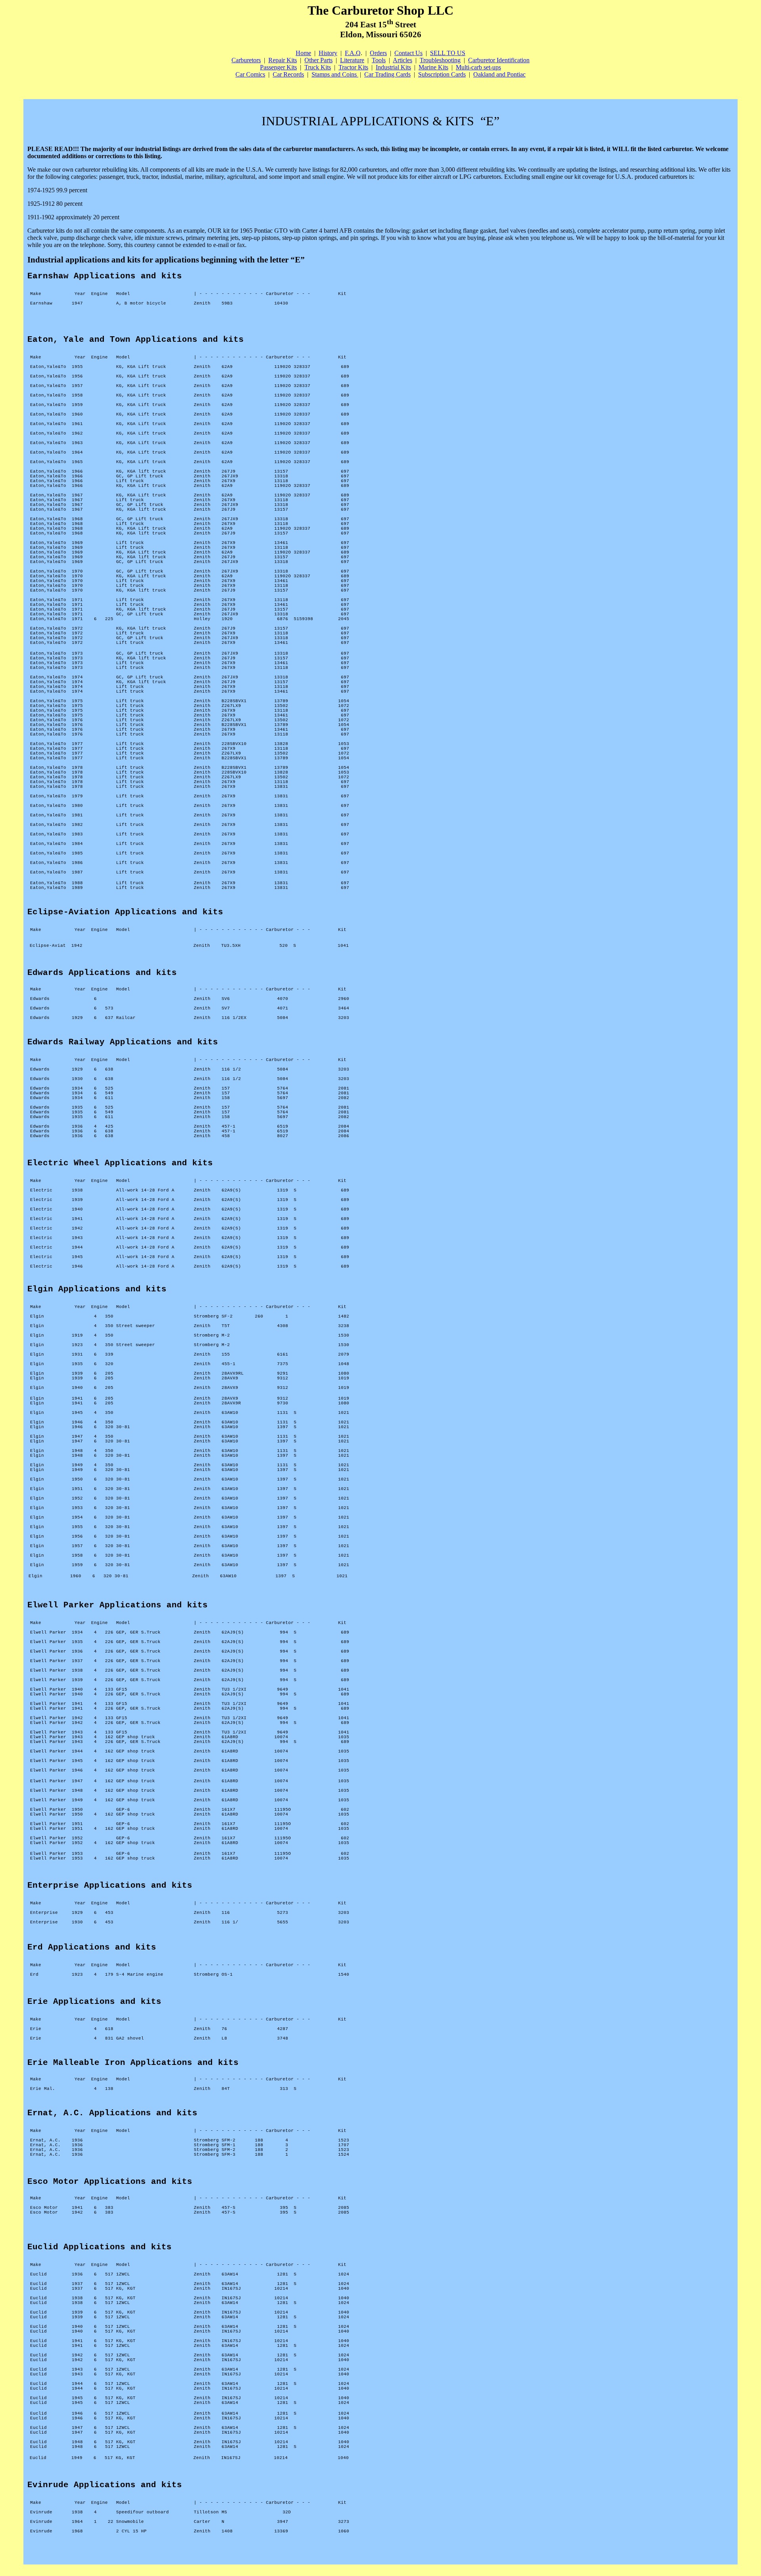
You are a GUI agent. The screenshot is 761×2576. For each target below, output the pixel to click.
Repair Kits (283, 60)
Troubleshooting (440, 60)
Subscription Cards (442, 74)
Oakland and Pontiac (499, 74)
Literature (352, 60)
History (328, 53)
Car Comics (250, 74)
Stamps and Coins (335, 74)
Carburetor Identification (499, 60)
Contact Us (408, 53)
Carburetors (246, 60)
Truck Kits (318, 67)
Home (303, 53)
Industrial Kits (393, 67)
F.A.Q (353, 53)
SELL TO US (448, 53)
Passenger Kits (278, 67)
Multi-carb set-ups (478, 67)
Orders (378, 53)
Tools (379, 60)
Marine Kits (433, 67)
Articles (402, 60)
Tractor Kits (353, 67)
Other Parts (318, 60)
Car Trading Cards (387, 74)
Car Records (288, 74)
